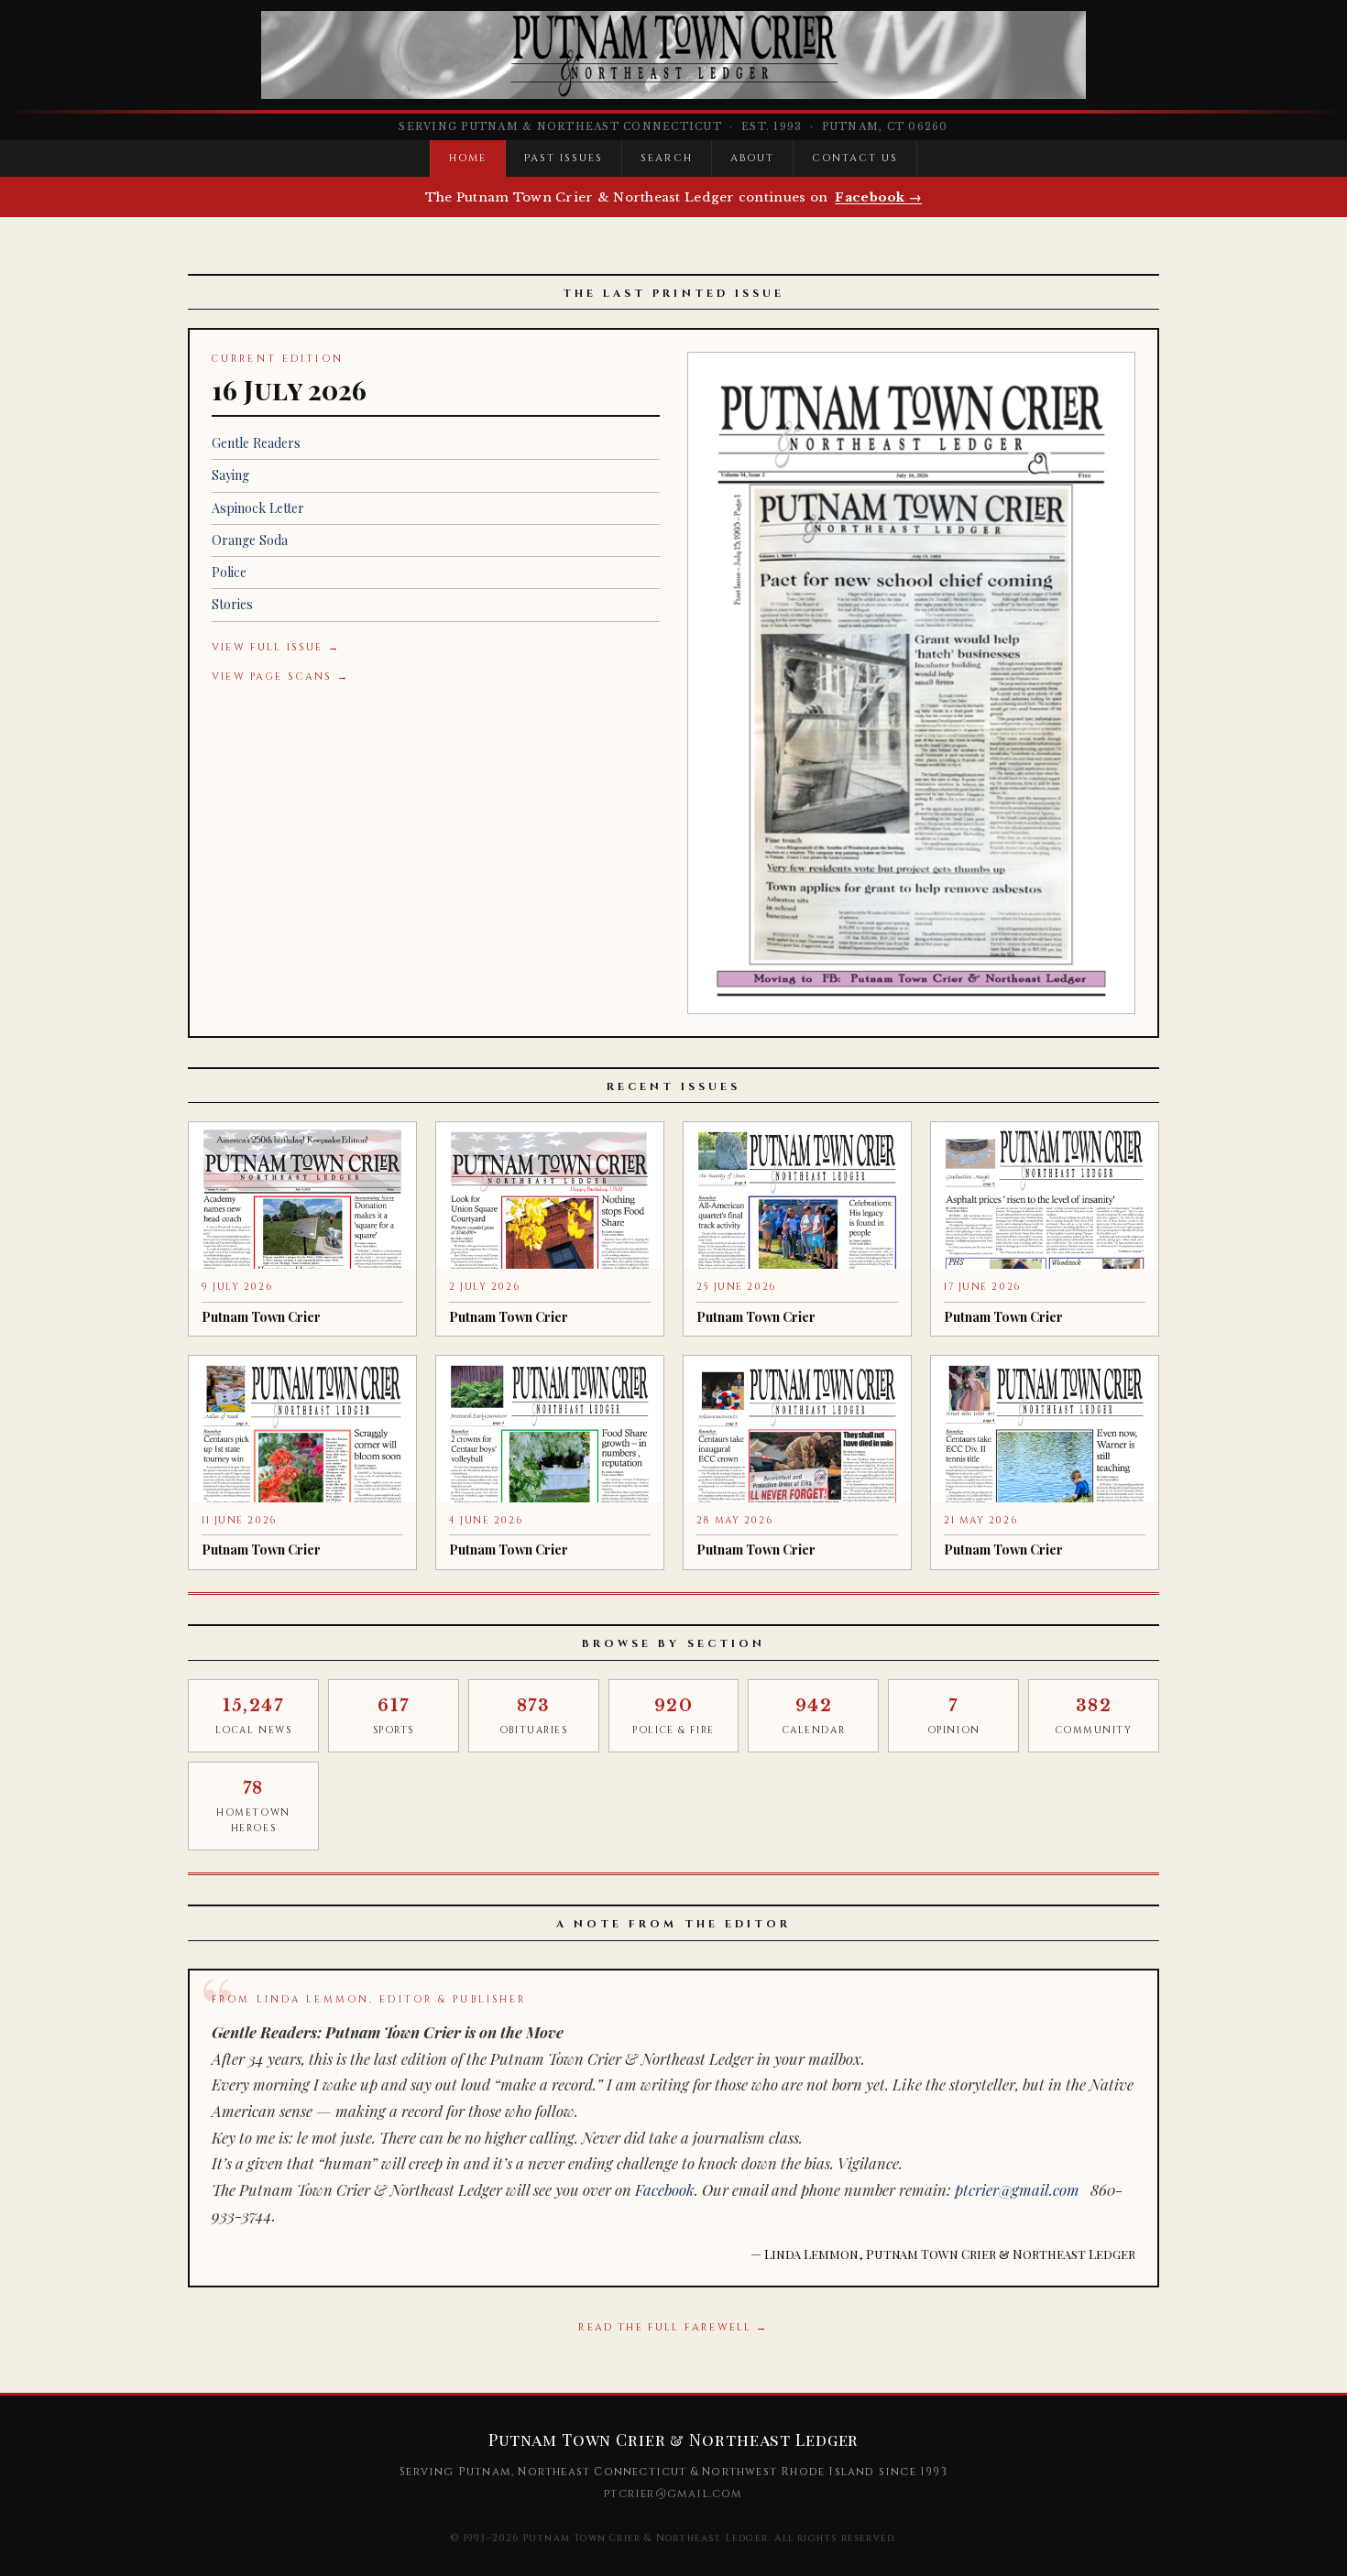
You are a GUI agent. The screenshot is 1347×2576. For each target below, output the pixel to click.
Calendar (814, 1716)
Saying (230, 475)
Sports (394, 1716)
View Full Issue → (276, 647)
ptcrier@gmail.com (1017, 2189)
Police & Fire (673, 1716)
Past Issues (564, 158)
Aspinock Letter (258, 508)
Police (229, 572)
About (752, 158)
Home (468, 158)
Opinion (954, 1716)
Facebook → (878, 197)
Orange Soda (250, 540)
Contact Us (855, 158)
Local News (254, 1716)
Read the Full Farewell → (673, 2327)
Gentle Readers (256, 443)
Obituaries (534, 1716)
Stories (232, 604)
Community (1094, 1716)
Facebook (665, 2189)
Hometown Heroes (253, 1806)
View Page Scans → (280, 677)
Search (666, 158)
